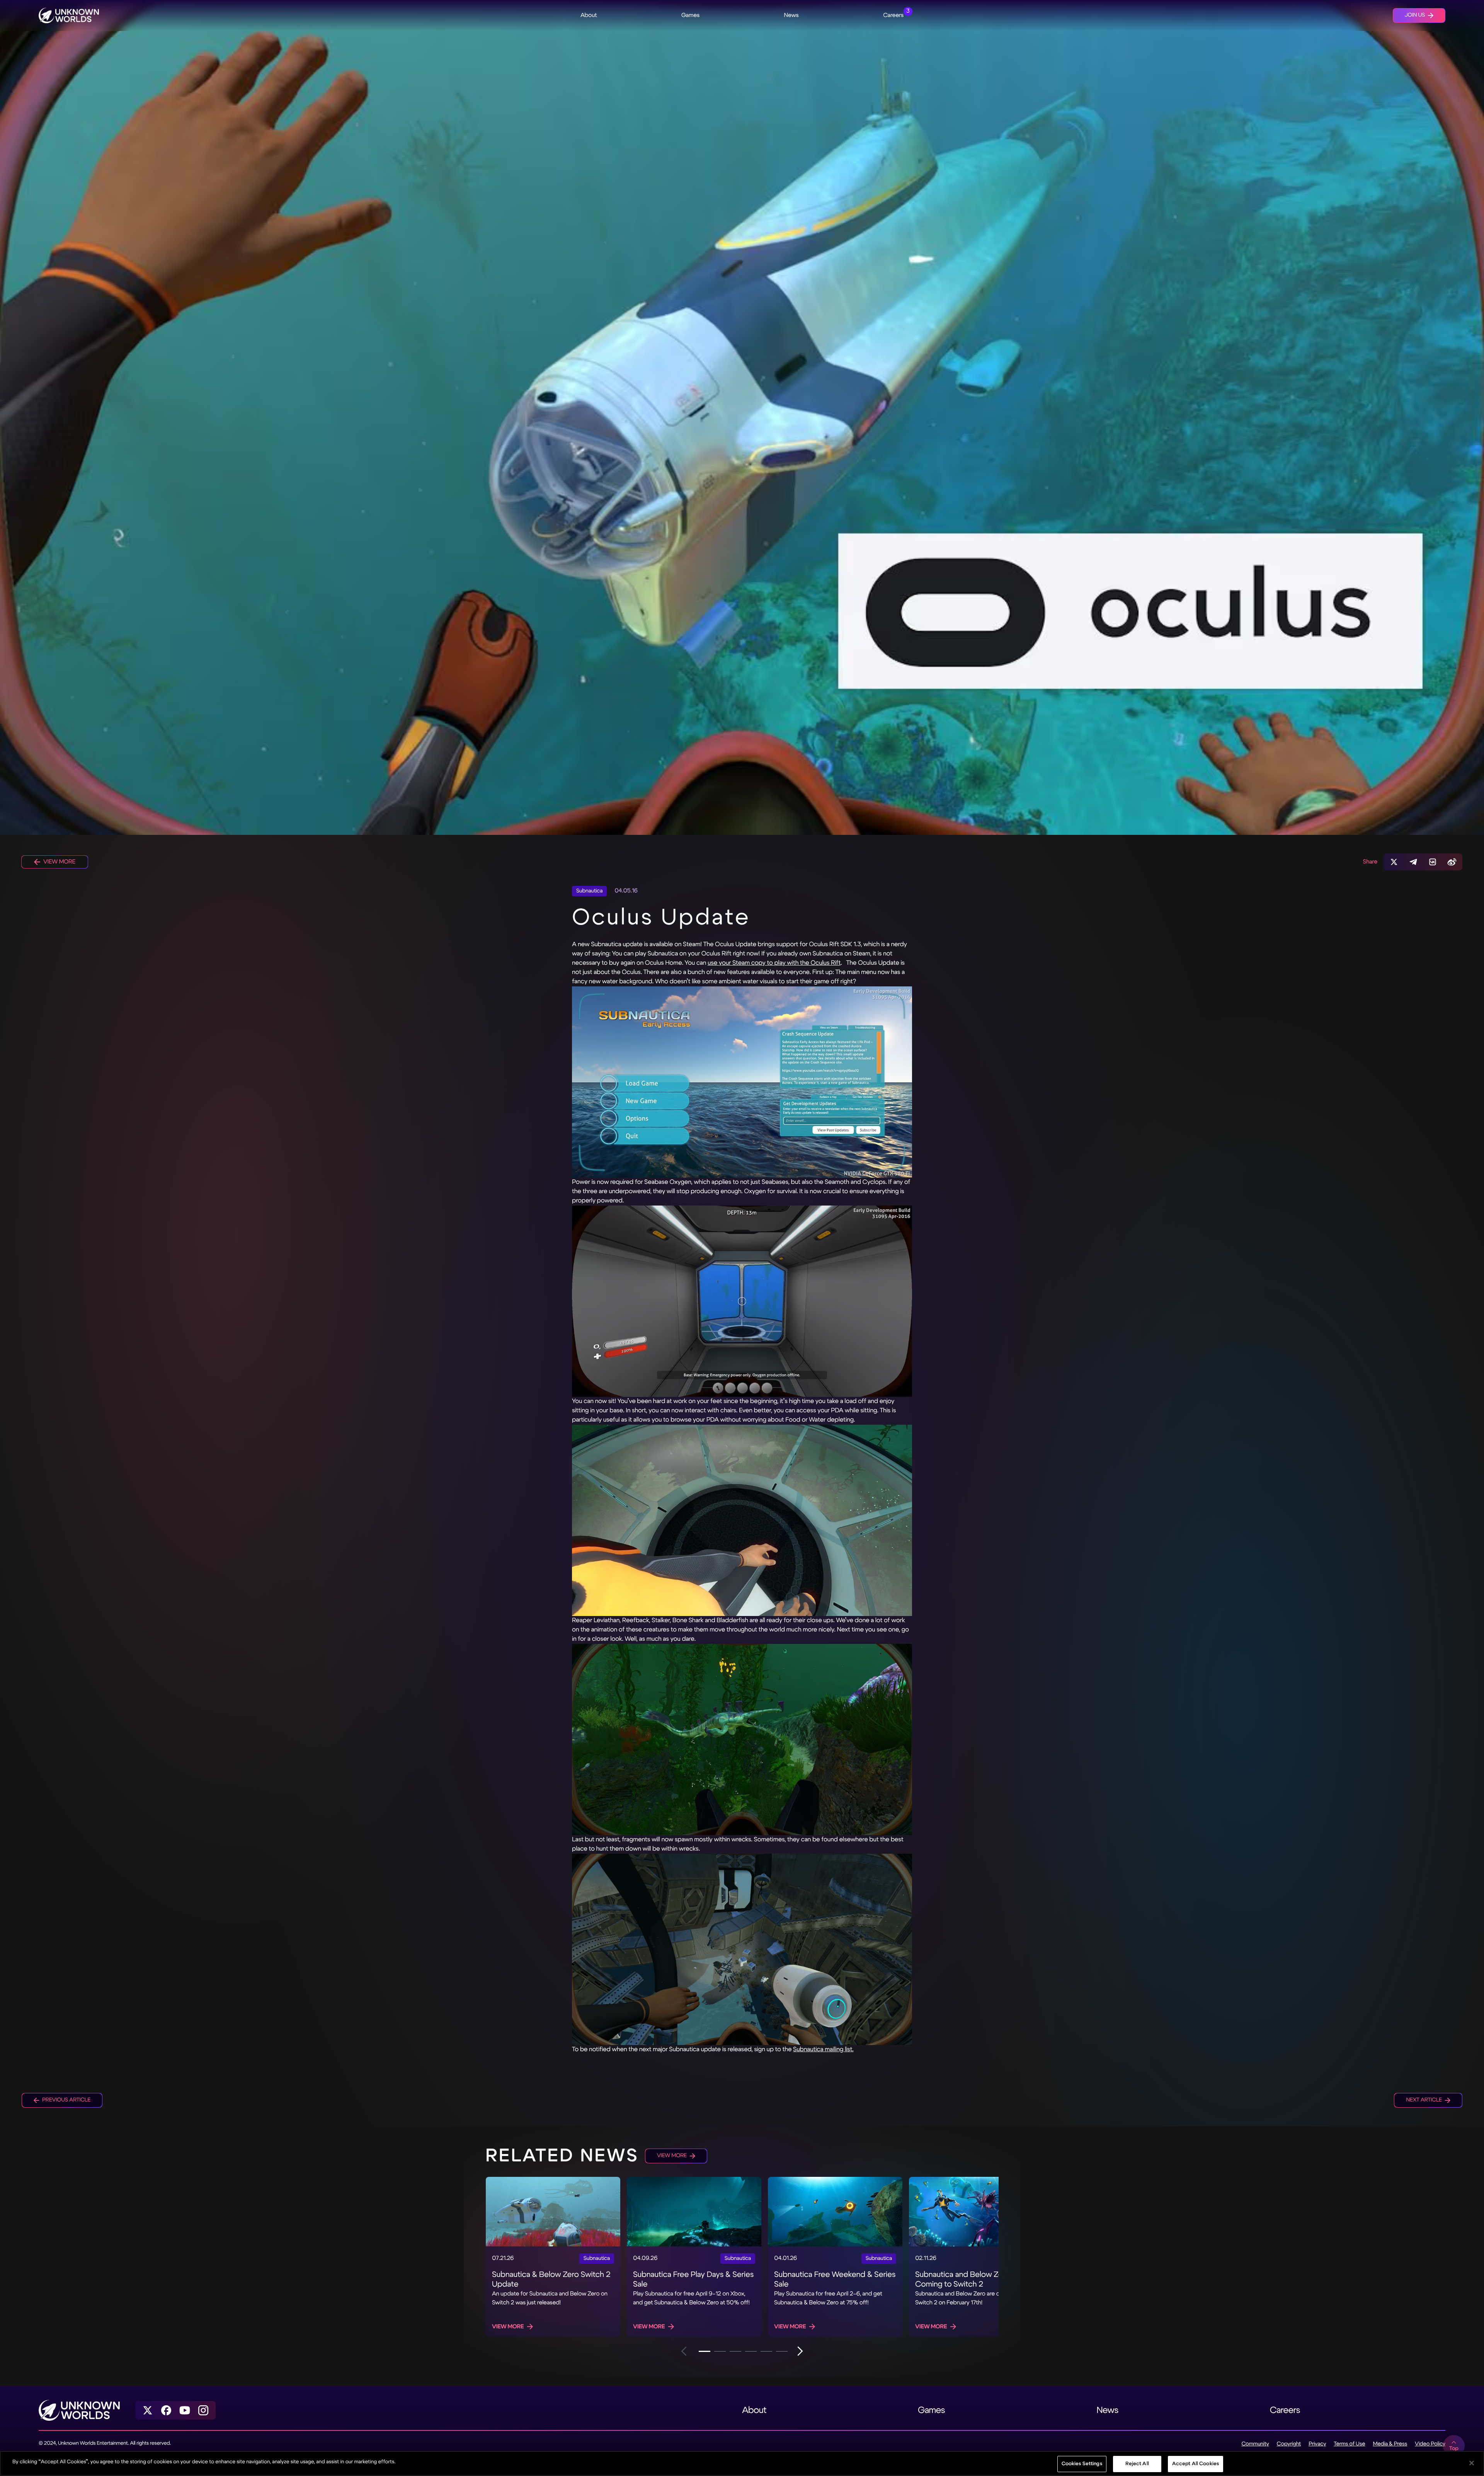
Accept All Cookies (1196, 2464)
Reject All (1137, 2464)
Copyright (1289, 2444)
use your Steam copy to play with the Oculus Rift (774, 963)
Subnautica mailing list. (823, 2049)
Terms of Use (1349, 2444)
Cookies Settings (1082, 2464)
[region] (742, 2463)
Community (1255, 2444)
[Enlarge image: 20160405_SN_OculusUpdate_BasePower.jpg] (742, 1301)
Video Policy (1430, 2444)
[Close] (1472, 2463)
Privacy (1317, 2444)
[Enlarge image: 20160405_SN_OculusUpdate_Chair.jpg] (742, 1520)
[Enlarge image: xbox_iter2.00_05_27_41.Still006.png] (742, 1949)
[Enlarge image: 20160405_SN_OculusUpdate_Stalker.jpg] (742, 1740)
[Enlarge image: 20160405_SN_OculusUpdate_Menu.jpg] (742, 1082)
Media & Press (1390, 2444)
